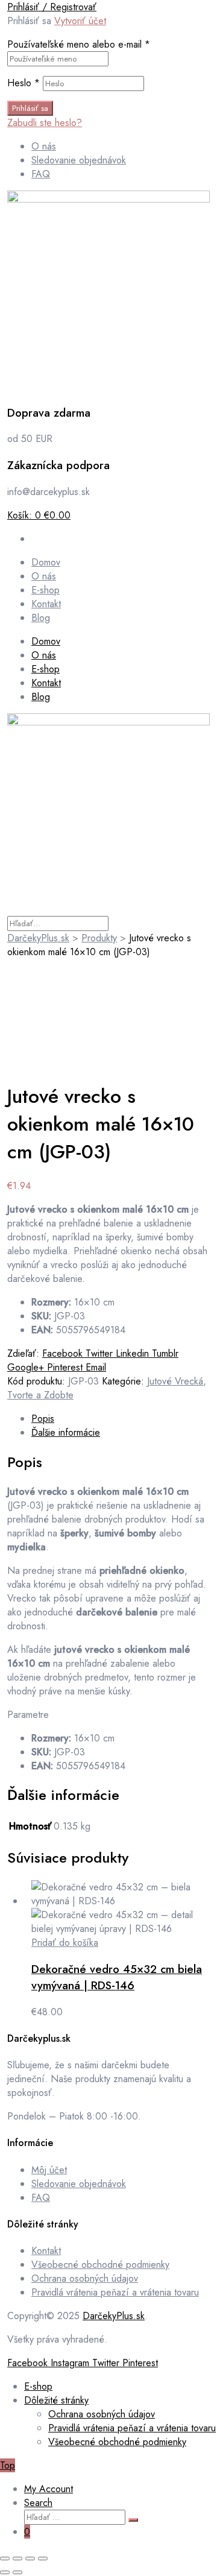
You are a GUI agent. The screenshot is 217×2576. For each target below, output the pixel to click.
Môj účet (49, 2170)
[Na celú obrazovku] (17, 2559)
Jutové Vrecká (175, 1381)
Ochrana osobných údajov (85, 2278)
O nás (44, 655)
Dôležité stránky (56, 2400)
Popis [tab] (43, 1419)
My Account (49, 2489)
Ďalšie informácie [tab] (66, 1432)
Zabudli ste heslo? (45, 123)
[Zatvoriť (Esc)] (43, 2559)
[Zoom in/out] (5, 2559)
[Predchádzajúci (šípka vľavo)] (5, 2572)
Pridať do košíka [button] (65, 1943)
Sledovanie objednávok (79, 2184)
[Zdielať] (30, 2559)
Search (38, 2503)
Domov (46, 641)
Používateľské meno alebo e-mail (79, 44)
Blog (41, 697)
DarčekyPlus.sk (114, 2316)
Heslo (24, 83)
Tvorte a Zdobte (40, 1395)
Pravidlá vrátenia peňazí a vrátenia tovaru (115, 2292)
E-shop (46, 669)
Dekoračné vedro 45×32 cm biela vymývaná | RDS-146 (117, 1977)
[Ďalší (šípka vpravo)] (17, 2572)
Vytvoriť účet (80, 21)
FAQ (41, 2198)
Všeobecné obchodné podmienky (100, 2265)
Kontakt (46, 683)
